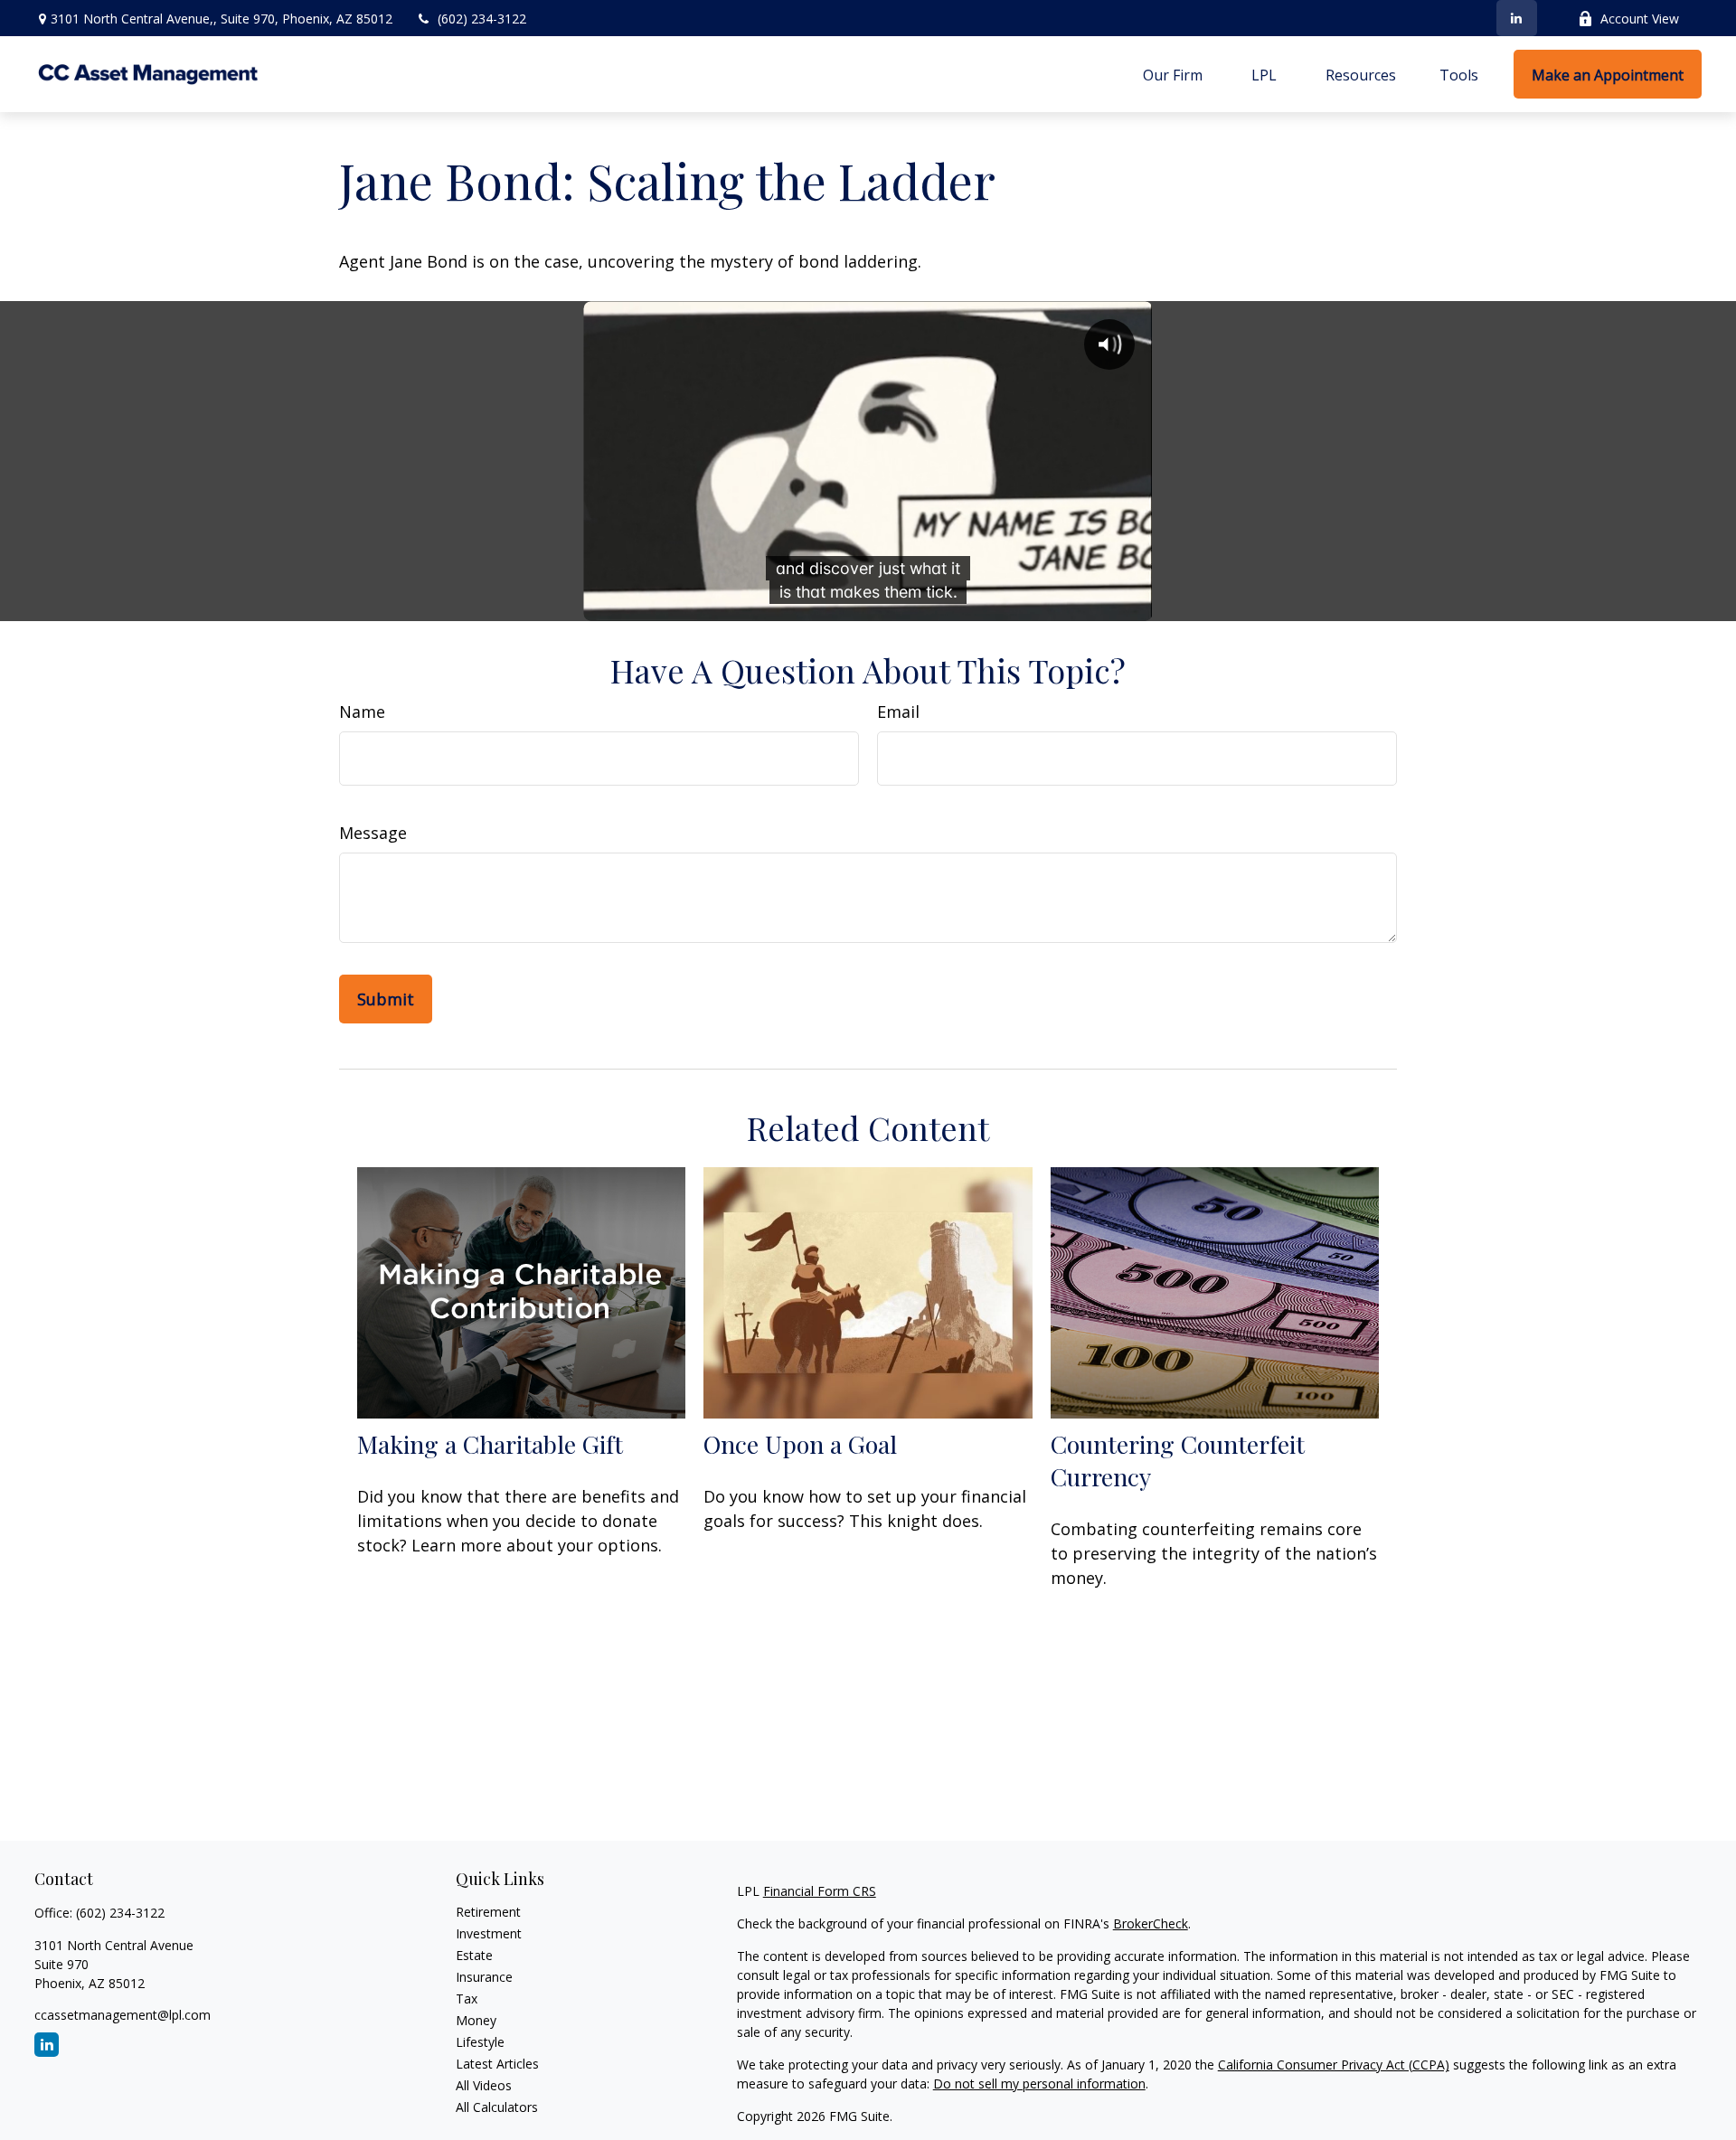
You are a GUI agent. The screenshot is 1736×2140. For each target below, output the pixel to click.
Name (362, 712)
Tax (467, 1999)
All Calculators (497, 2107)
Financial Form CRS (820, 1891)
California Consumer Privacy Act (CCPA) (1334, 2065)
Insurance (484, 1977)
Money (476, 2020)
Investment (489, 1933)
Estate (474, 1955)
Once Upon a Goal (800, 1444)
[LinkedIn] (1517, 18)
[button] (1173, 74)
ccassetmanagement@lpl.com (123, 2015)
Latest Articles (497, 2064)
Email (898, 712)
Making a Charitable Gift (490, 1444)
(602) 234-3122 (482, 19)
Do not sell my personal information (1039, 2083)
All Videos (484, 2085)
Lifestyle (480, 2042)
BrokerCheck (1151, 1923)
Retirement (488, 1912)
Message (373, 833)
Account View (1640, 19)
